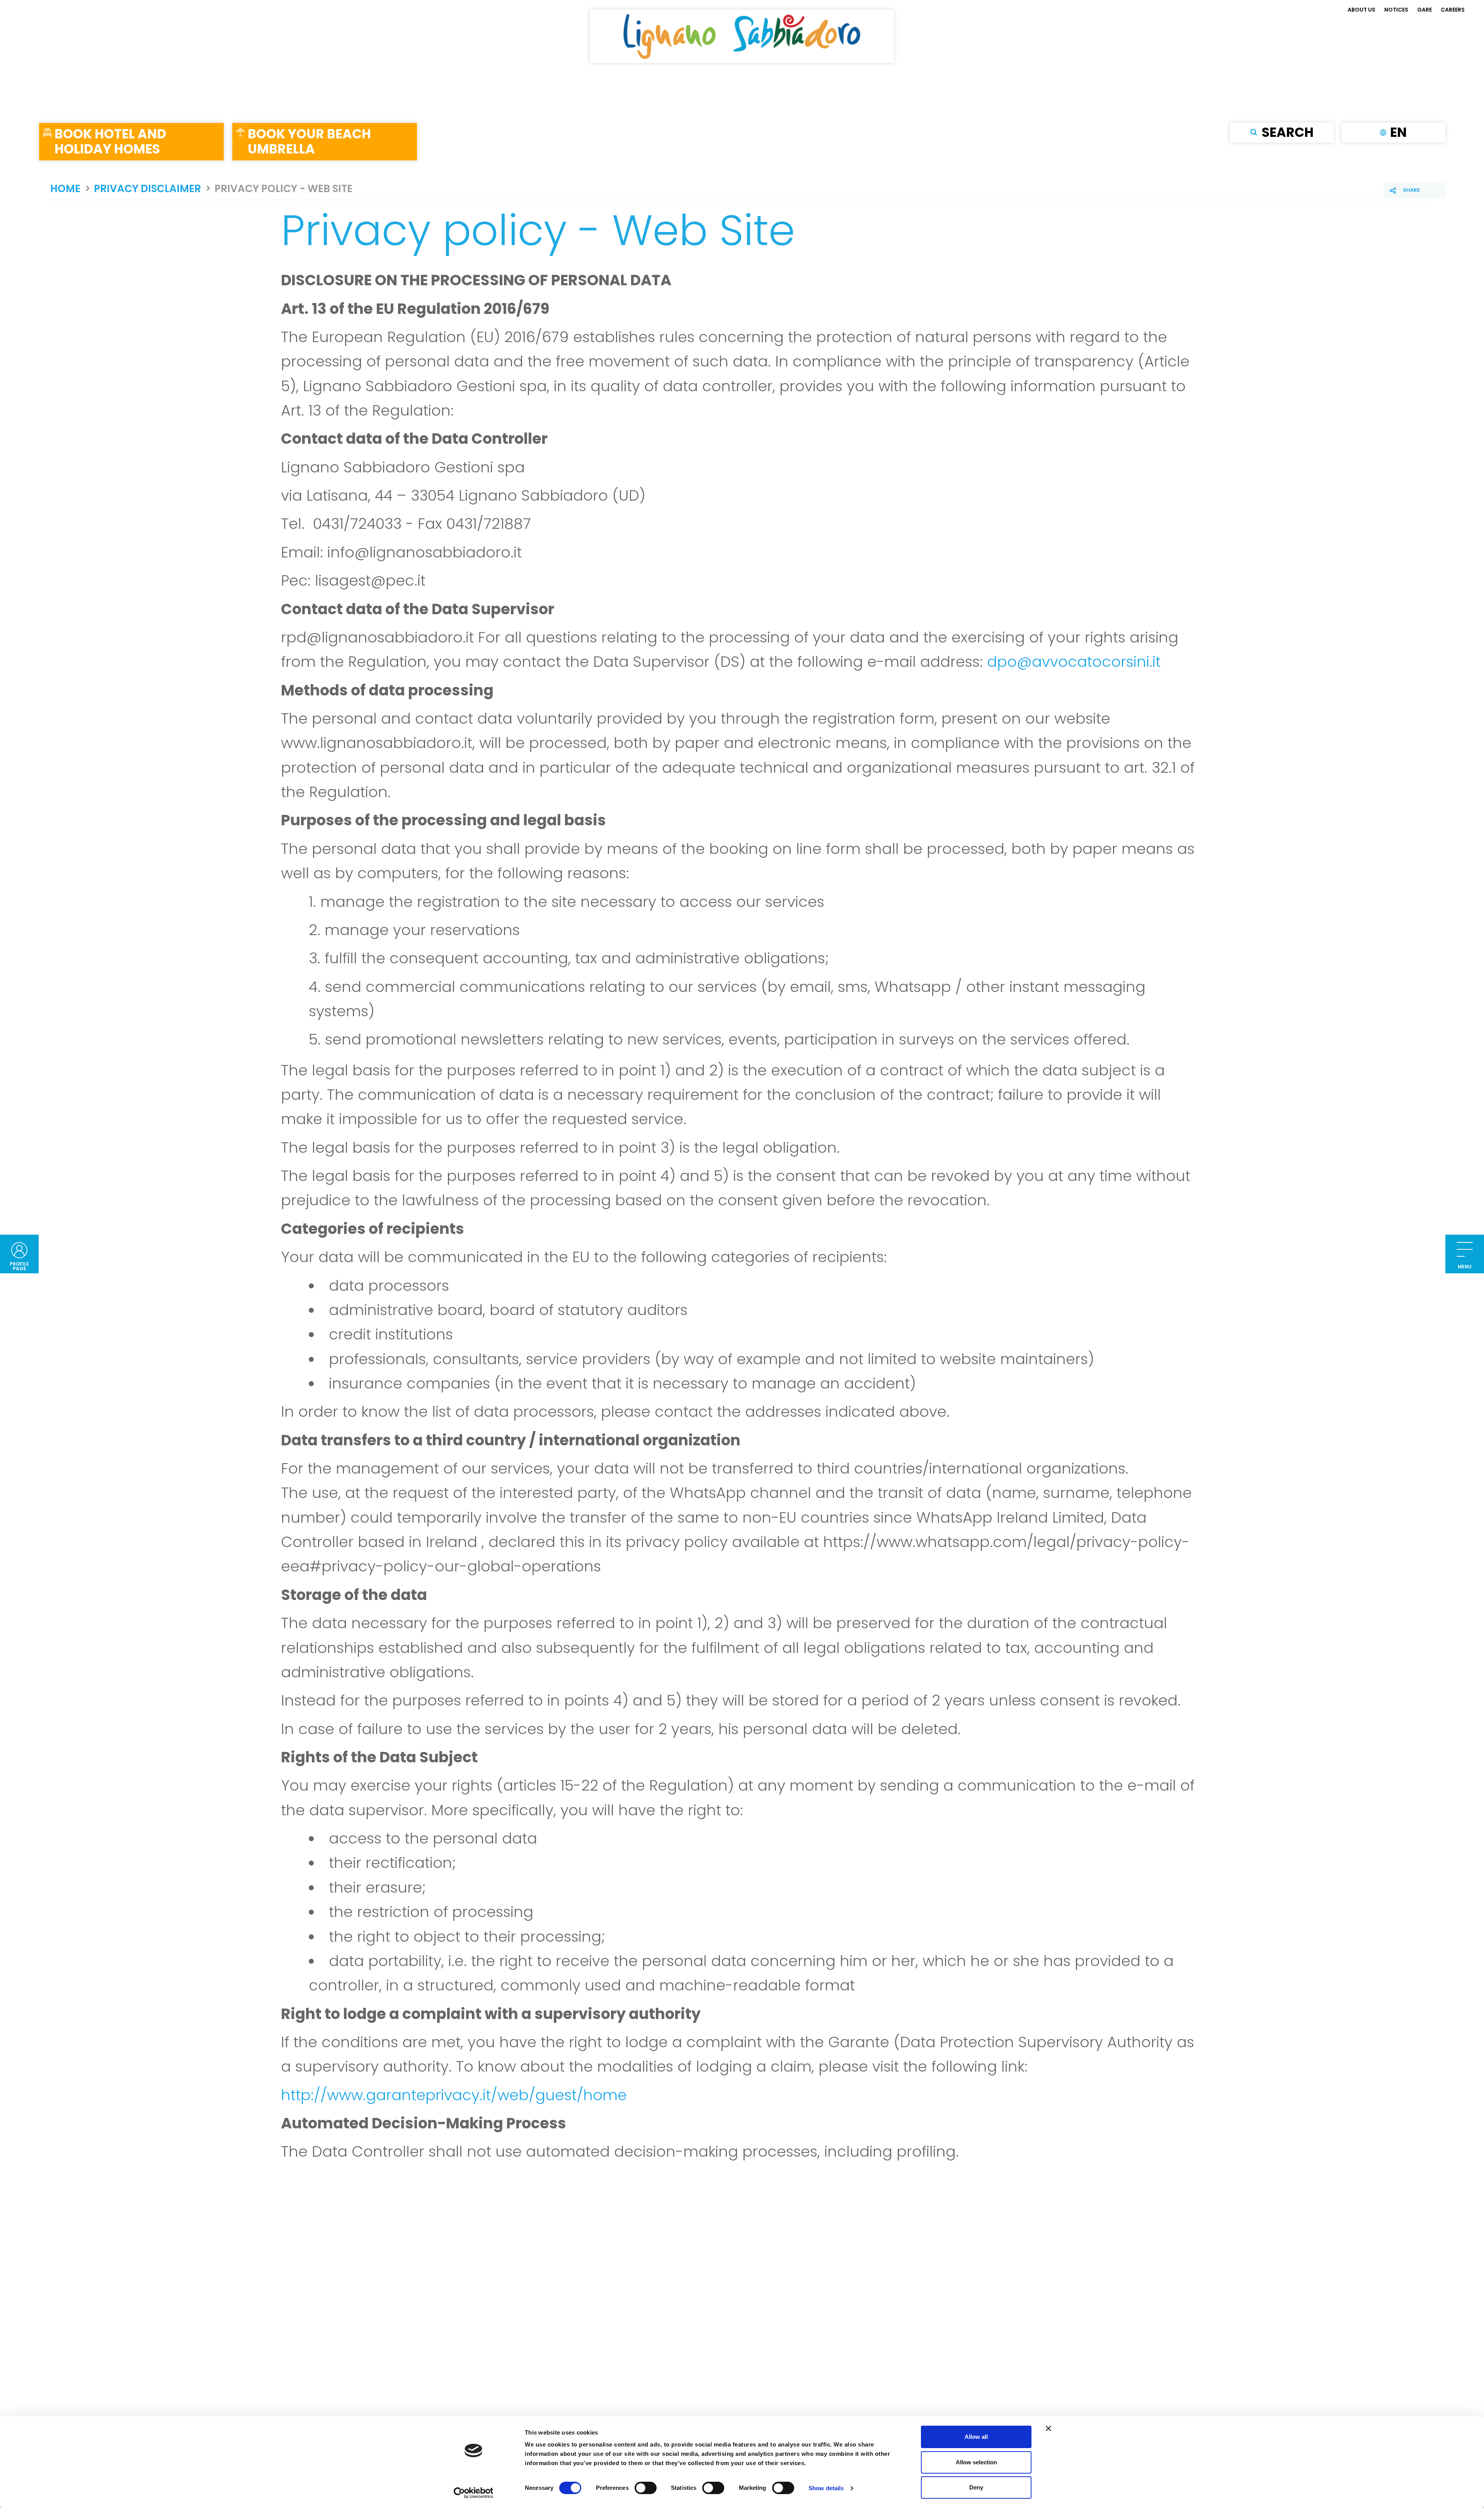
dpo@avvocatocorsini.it (1074, 662)
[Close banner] (1048, 2428)
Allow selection (976, 2462)
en (1398, 132)
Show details (826, 2488)
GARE (1424, 10)
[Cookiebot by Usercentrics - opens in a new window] (474, 2493)
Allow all (976, 2437)
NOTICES (1396, 10)
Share (1411, 190)
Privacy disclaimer (147, 189)
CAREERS (1453, 10)
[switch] (646, 2488)
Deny (976, 2487)
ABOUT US (1361, 10)
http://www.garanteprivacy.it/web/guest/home (454, 2095)
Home (65, 189)
